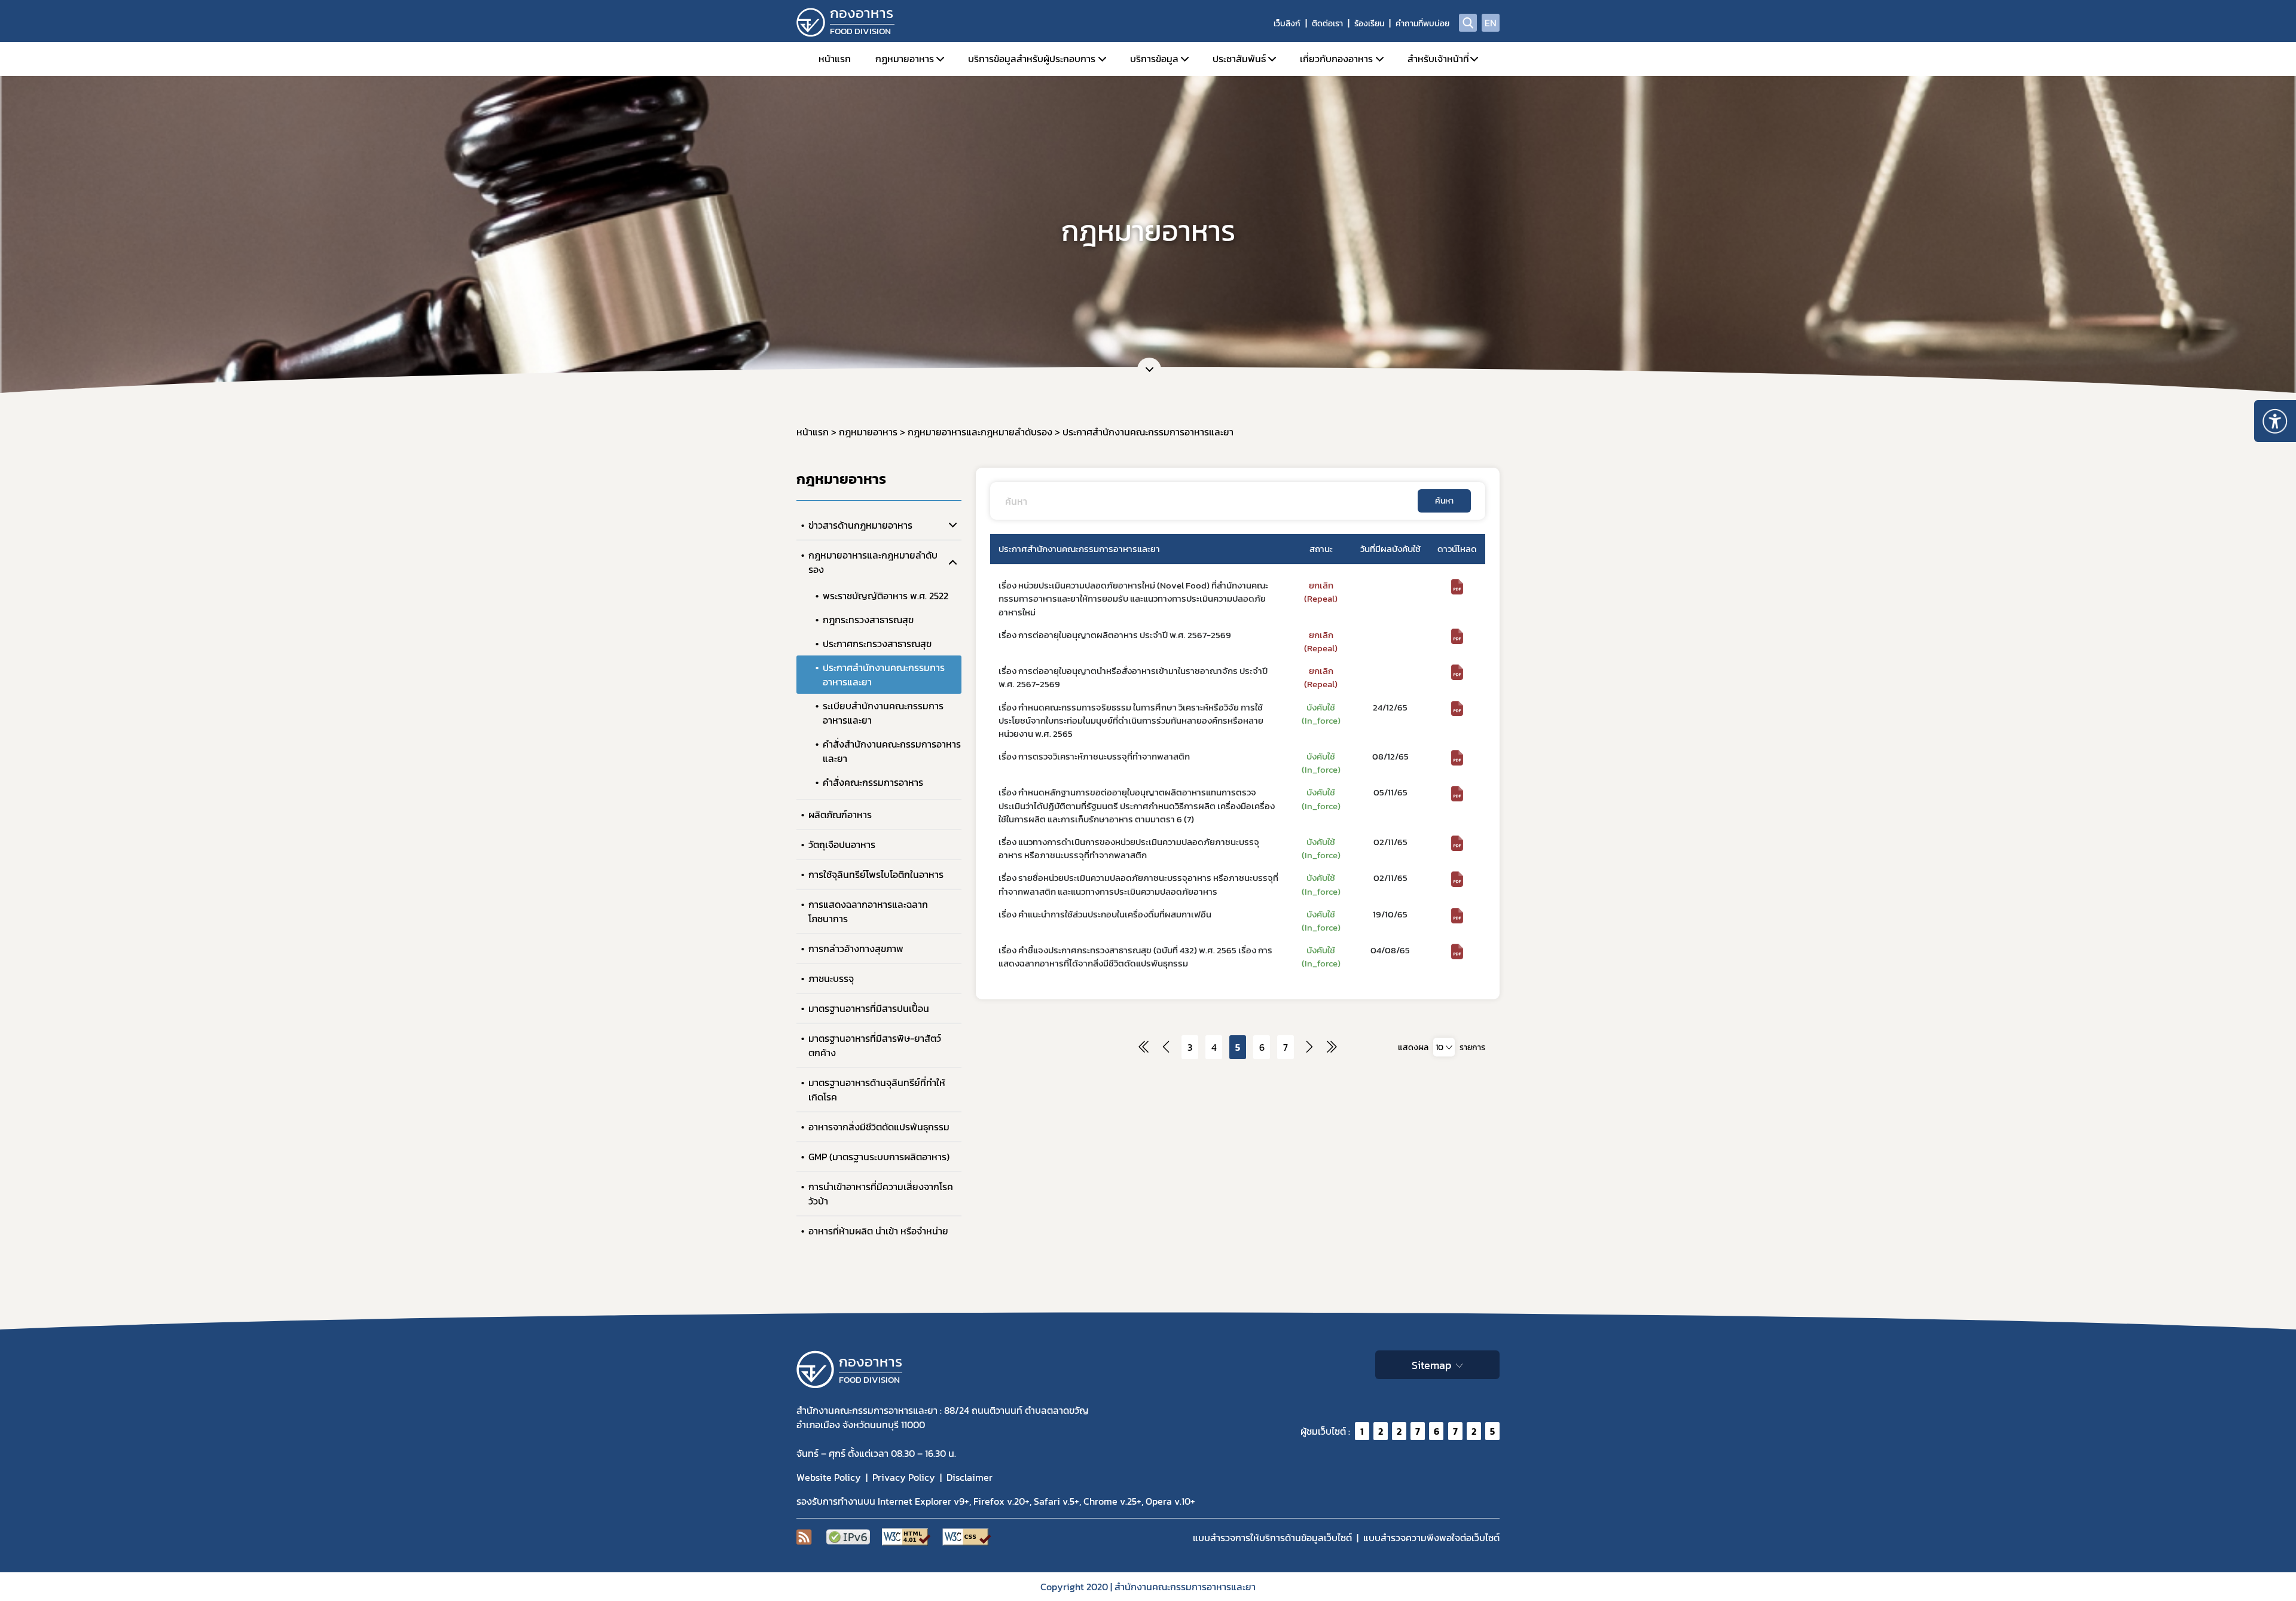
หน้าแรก (835, 59)
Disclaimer (970, 1477)
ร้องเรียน (1369, 24)
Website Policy (829, 1477)
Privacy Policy (904, 1477)
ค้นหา (1444, 501)
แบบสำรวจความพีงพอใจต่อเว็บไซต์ (1431, 1538)
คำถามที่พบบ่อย (1422, 24)
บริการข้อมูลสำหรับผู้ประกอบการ (1032, 59)
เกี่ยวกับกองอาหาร (1336, 59)
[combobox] (1444, 1047)
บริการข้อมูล (1154, 59)
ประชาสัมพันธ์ (1239, 59)
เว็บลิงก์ (1287, 24)
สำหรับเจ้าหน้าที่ (1438, 59)
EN (1491, 23)
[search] (1468, 23)
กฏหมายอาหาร (905, 59)
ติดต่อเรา (1327, 24)
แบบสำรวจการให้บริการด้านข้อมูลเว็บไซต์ (1272, 1538)
